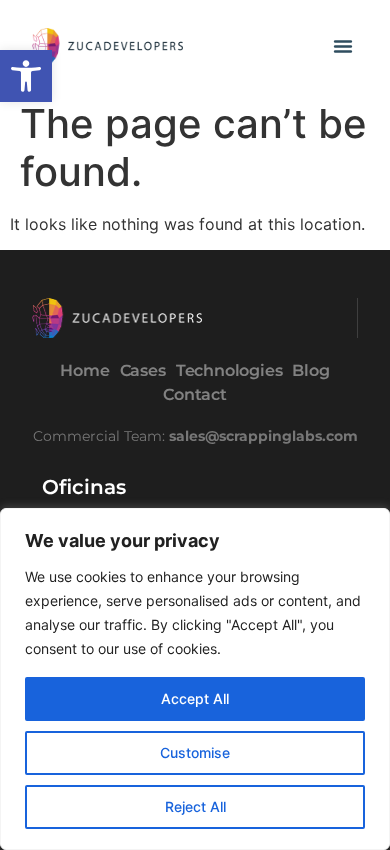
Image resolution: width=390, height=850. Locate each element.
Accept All (195, 698)
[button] (26, 76)
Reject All (195, 806)
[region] (195, 679)
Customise (195, 752)
